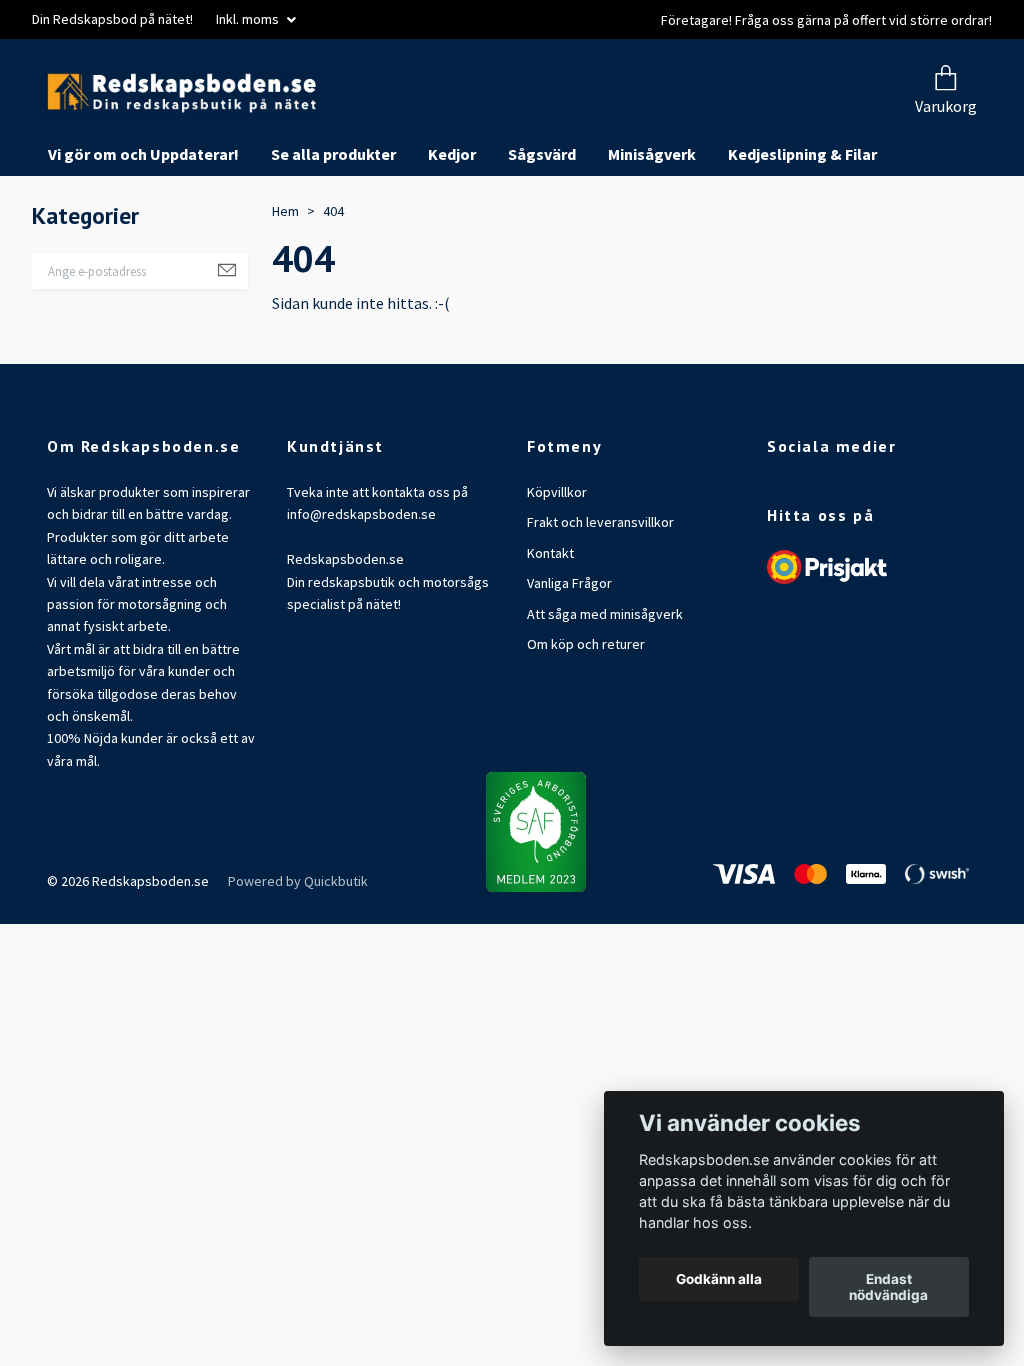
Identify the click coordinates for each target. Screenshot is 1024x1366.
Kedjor (452, 230)
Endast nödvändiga (888, 1287)
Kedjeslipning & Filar (802, 230)
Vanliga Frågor (569, 659)
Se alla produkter (333, 230)
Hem (285, 286)
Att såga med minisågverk (605, 689)
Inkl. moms (249, 19)
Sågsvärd (542, 230)
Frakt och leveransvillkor (600, 598)
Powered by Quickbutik (298, 956)
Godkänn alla (719, 1279)
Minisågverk (652, 230)
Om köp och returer (586, 719)
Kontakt (550, 628)
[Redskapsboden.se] (390, 130)
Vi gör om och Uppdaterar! (143, 230)
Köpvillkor (557, 568)
